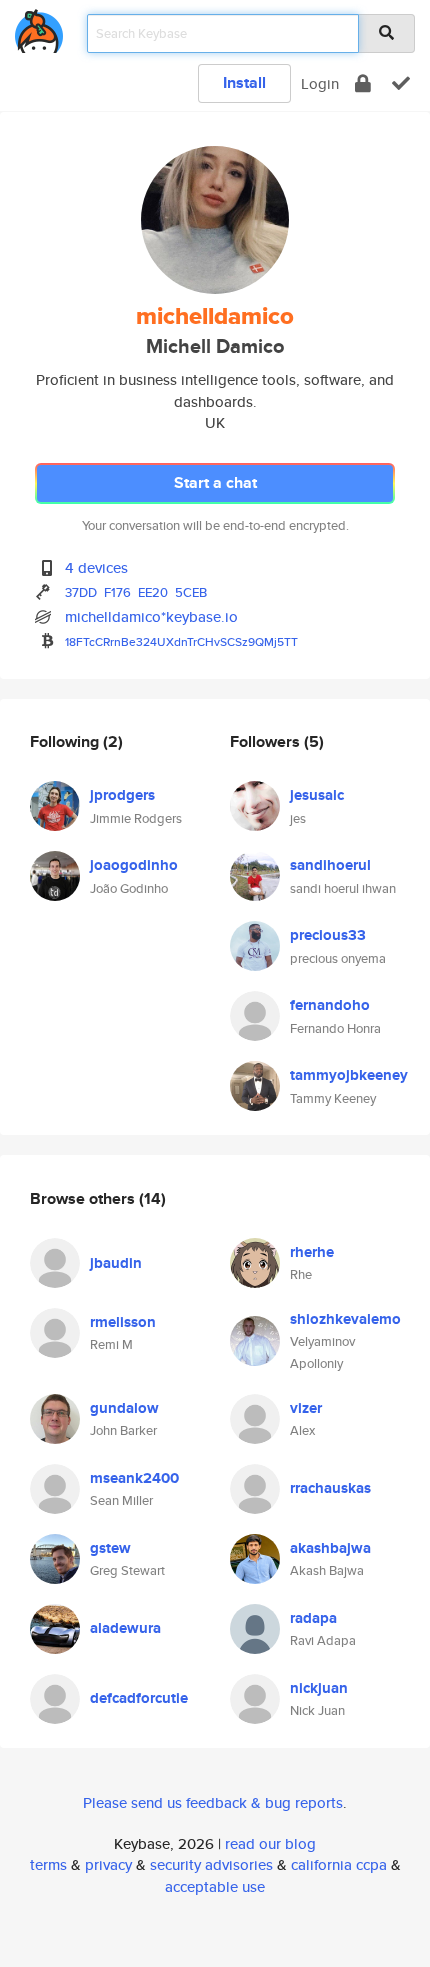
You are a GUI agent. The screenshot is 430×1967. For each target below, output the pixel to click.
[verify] (401, 83)
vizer (306, 1408)
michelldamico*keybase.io (151, 616)
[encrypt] (363, 83)
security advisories (211, 1864)
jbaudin (116, 1263)
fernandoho (330, 1005)
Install (244, 82)
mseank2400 (134, 1478)
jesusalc (317, 795)
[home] (39, 27)
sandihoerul (330, 865)
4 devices (96, 567)
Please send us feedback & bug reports (213, 1802)
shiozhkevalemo (345, 1319)
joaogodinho (134, 865)
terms (48, 1864)
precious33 (328, 935)
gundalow (124, 1408)
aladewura (125, 1628)
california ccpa (339, 1864)
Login (320, 83)
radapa (313, 1618)
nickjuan (319, 1688)
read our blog (270, 1843)
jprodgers (122, 795)
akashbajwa (330, 1548)
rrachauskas (330, 1488)
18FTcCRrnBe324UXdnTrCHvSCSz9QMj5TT (181, 641)
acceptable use (215, 1886)
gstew (110, 1548)
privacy (108, 1864)
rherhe (312, 1252)
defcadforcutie (139, 1698)
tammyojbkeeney (349, 1075)
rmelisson (123, 1322)
